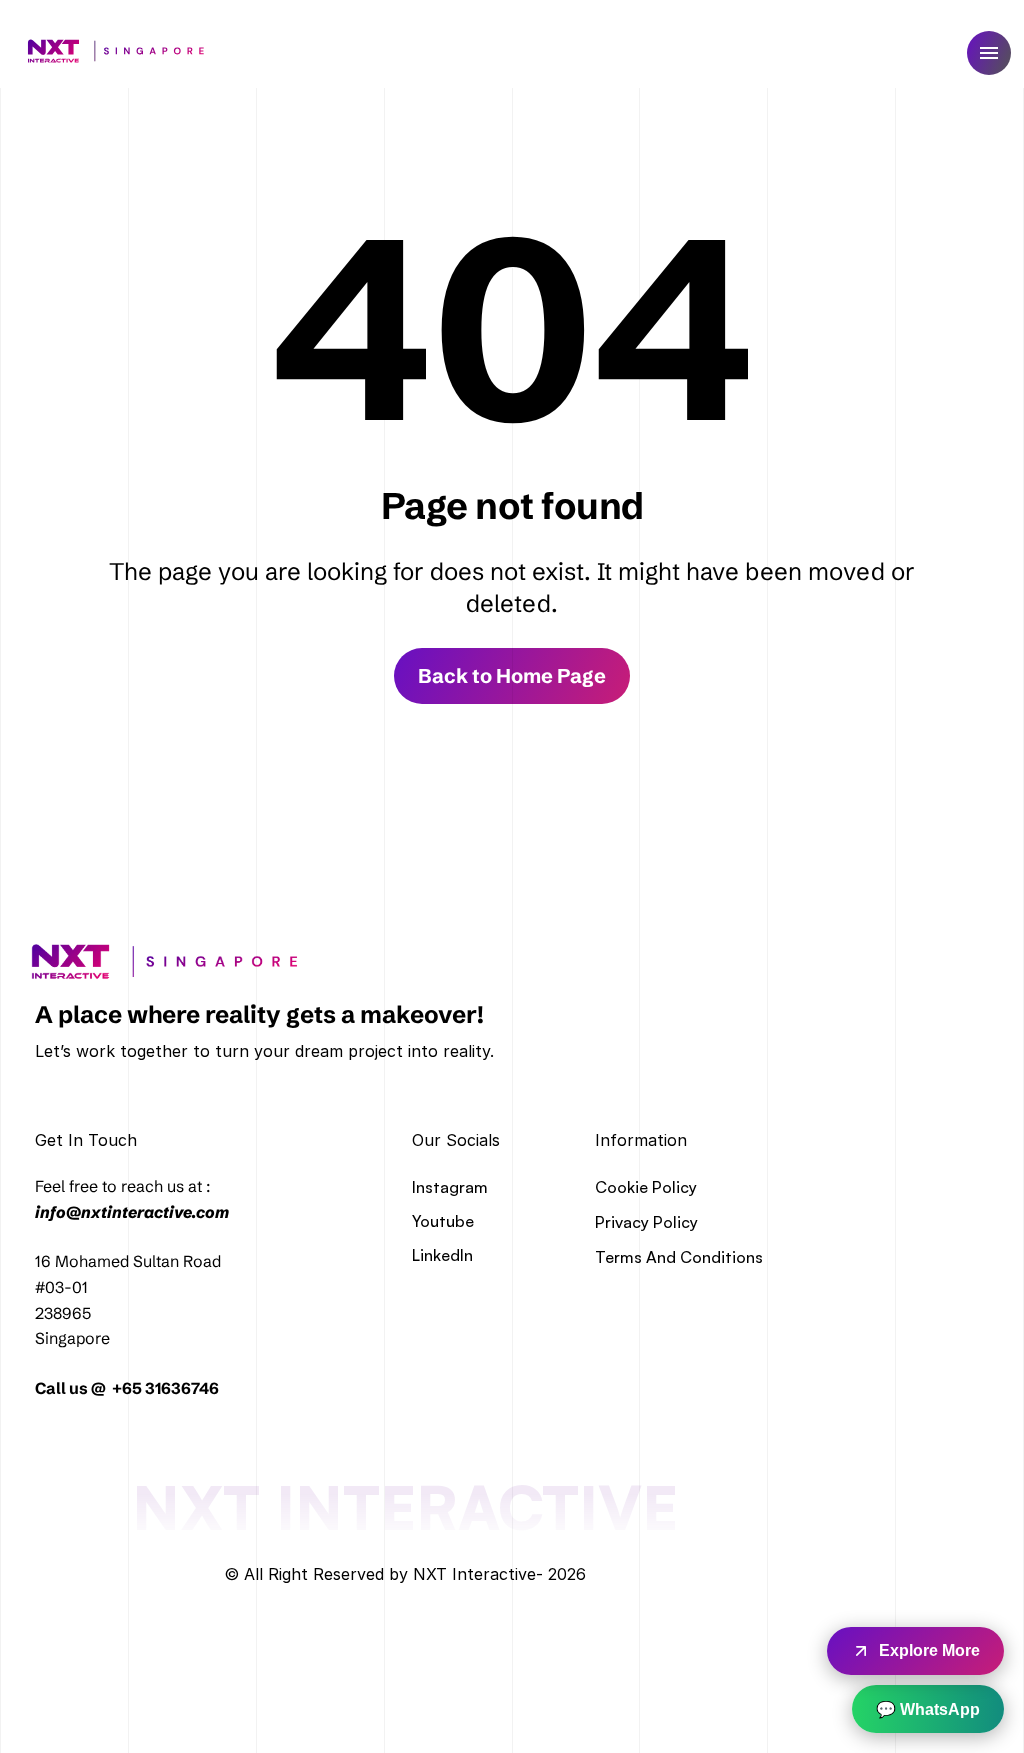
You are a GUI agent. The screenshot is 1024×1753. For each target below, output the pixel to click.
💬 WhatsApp (928, 1709)
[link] (171, 961)
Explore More (929, 1650)
